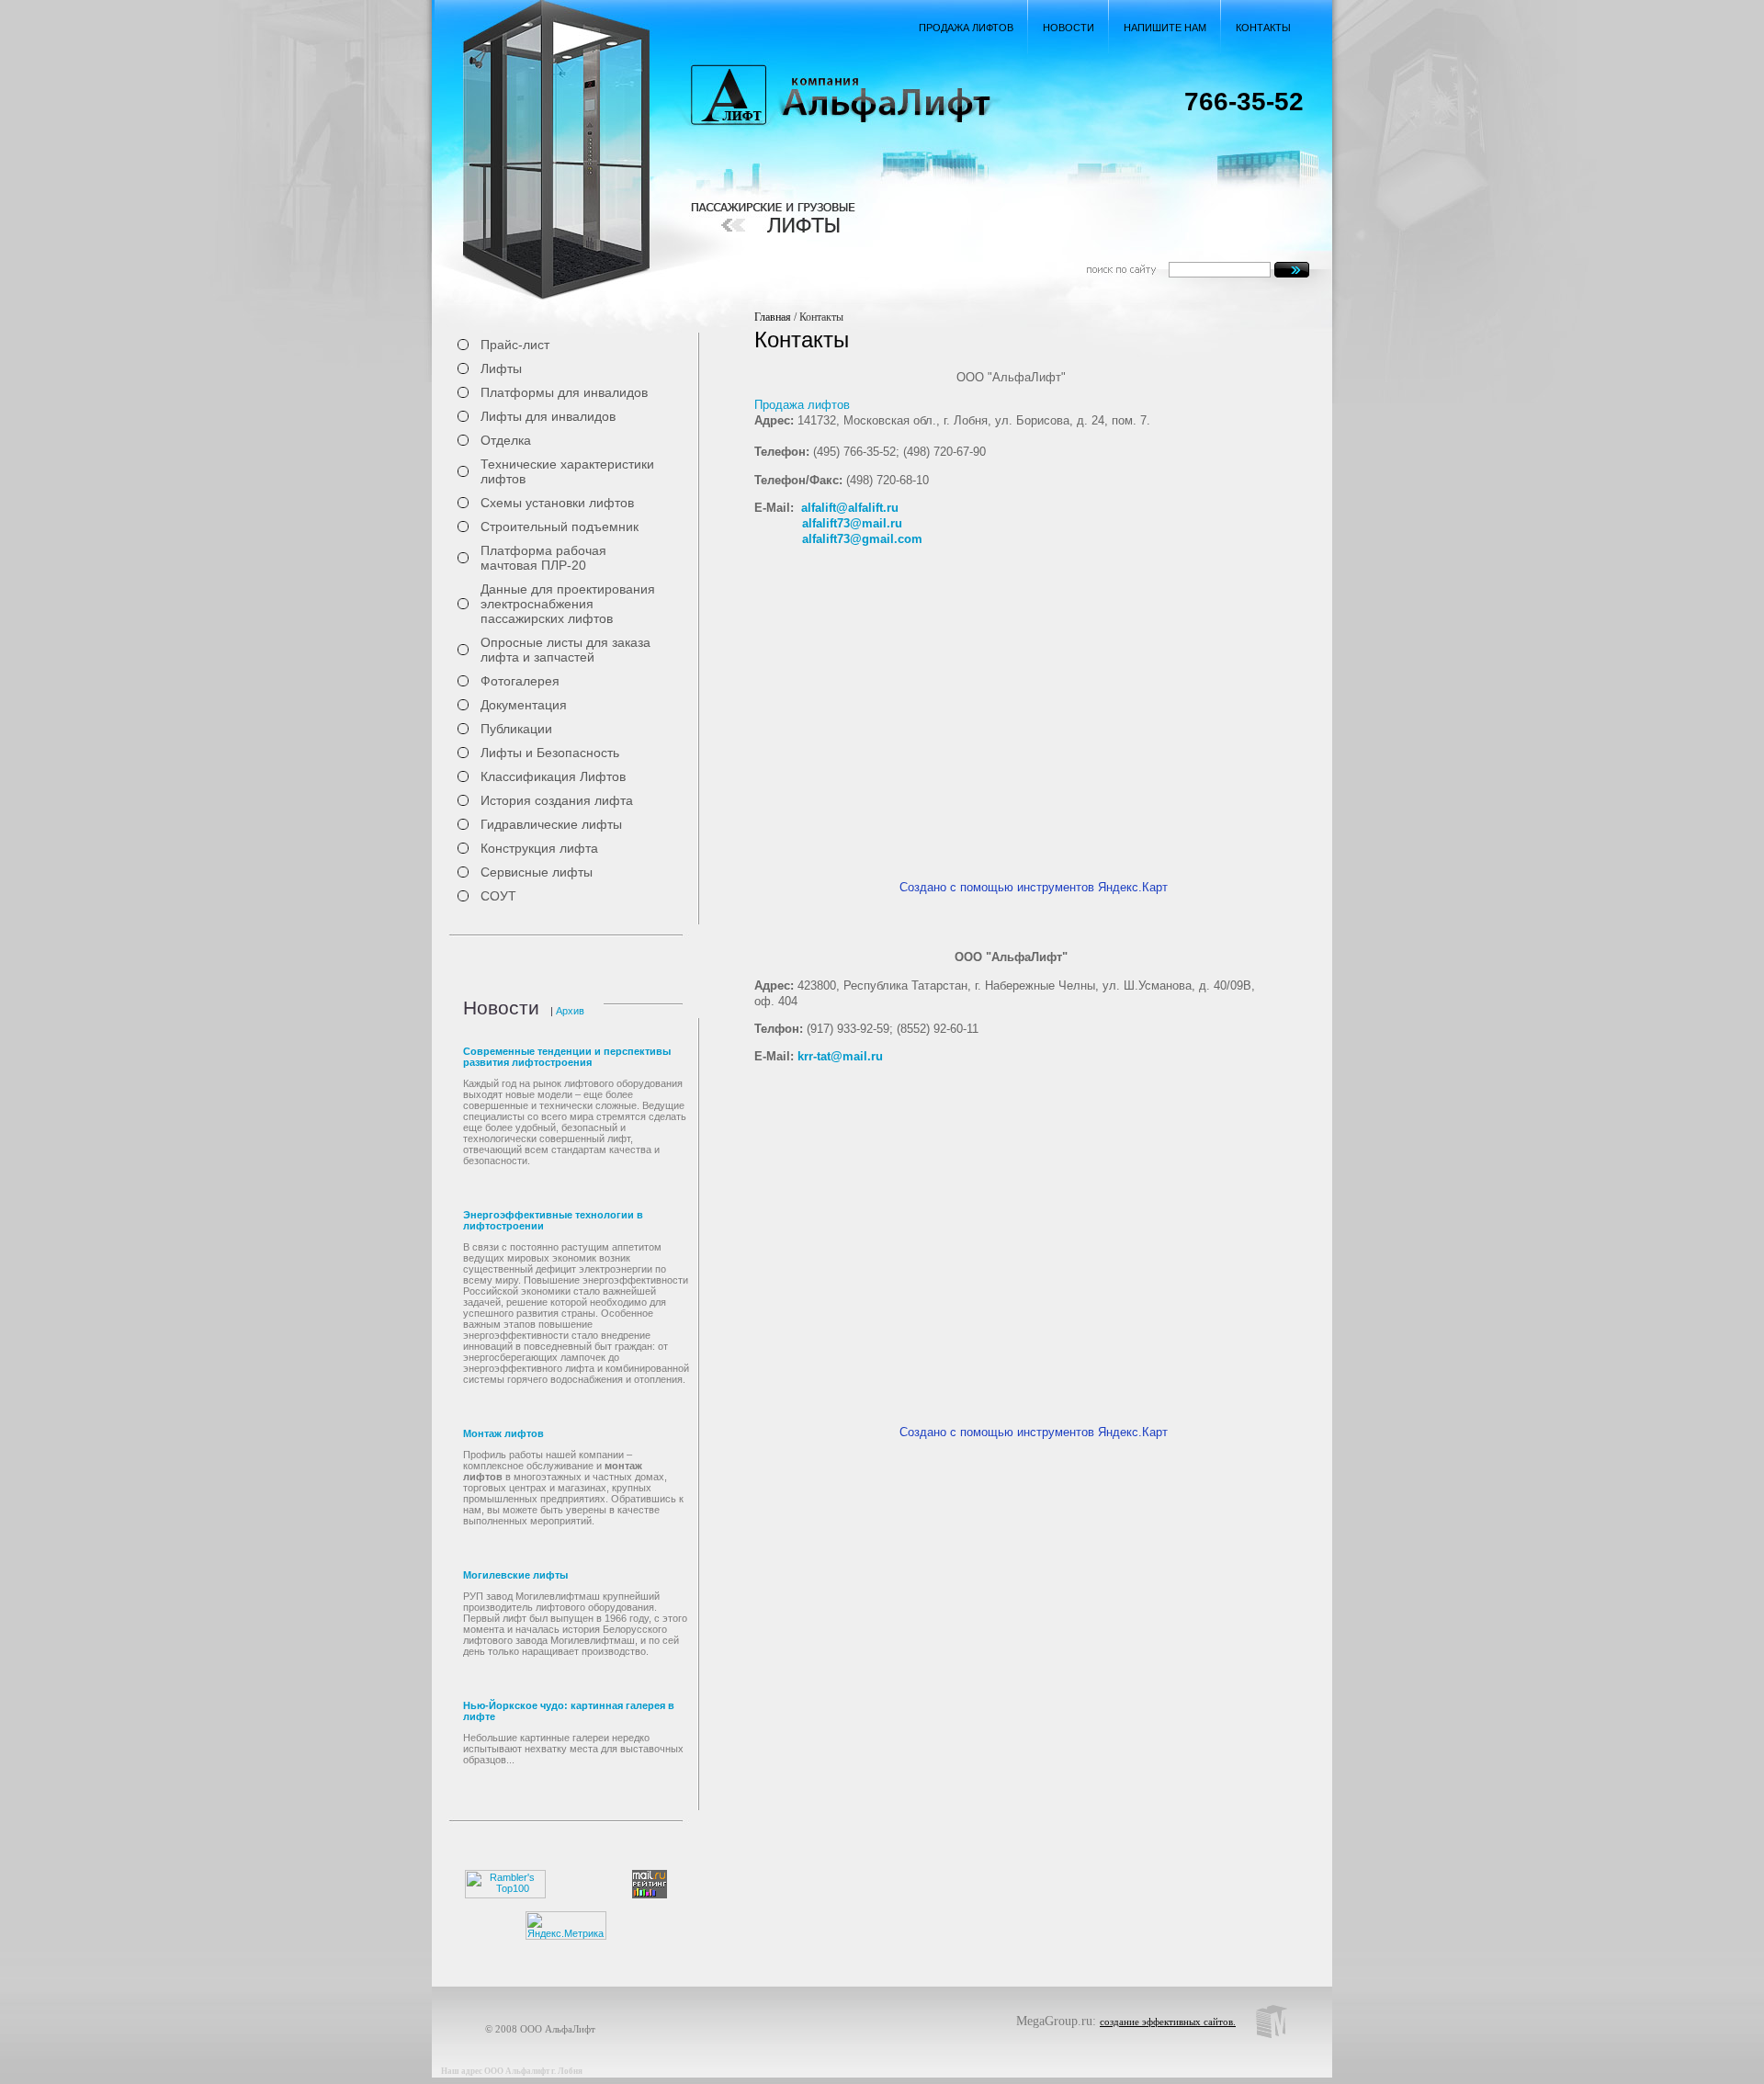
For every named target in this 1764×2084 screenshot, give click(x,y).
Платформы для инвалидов (564, 392)
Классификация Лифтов (553, 776)
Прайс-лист (515, 345)
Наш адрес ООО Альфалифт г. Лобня (512, 2071)
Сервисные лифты (537, 872)
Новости (1069, 28)
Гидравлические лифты (551, 824)
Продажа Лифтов (966, 28)
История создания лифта (557, 800)
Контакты (1263, 28)
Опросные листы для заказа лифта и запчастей (565, 650)
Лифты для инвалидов (548, 416)
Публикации (516, 729)
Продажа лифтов (802, 405)
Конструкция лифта (539, 848)
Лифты (501, 368)
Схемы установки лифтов (557, 503)
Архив (569, 1011)
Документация (524, 705)
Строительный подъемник (560, 527)
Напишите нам (1165, 28)
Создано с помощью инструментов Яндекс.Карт (1034, 887)
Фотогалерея (520, 681)
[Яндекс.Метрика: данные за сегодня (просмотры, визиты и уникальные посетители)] (566, 1925)
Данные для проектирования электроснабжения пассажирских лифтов (568, 604)
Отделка (506, 440)
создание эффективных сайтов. (1168, 2022)
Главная (773, 317)
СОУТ (498, 896)
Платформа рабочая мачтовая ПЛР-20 (543, 558)
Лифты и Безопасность (550, 753)
